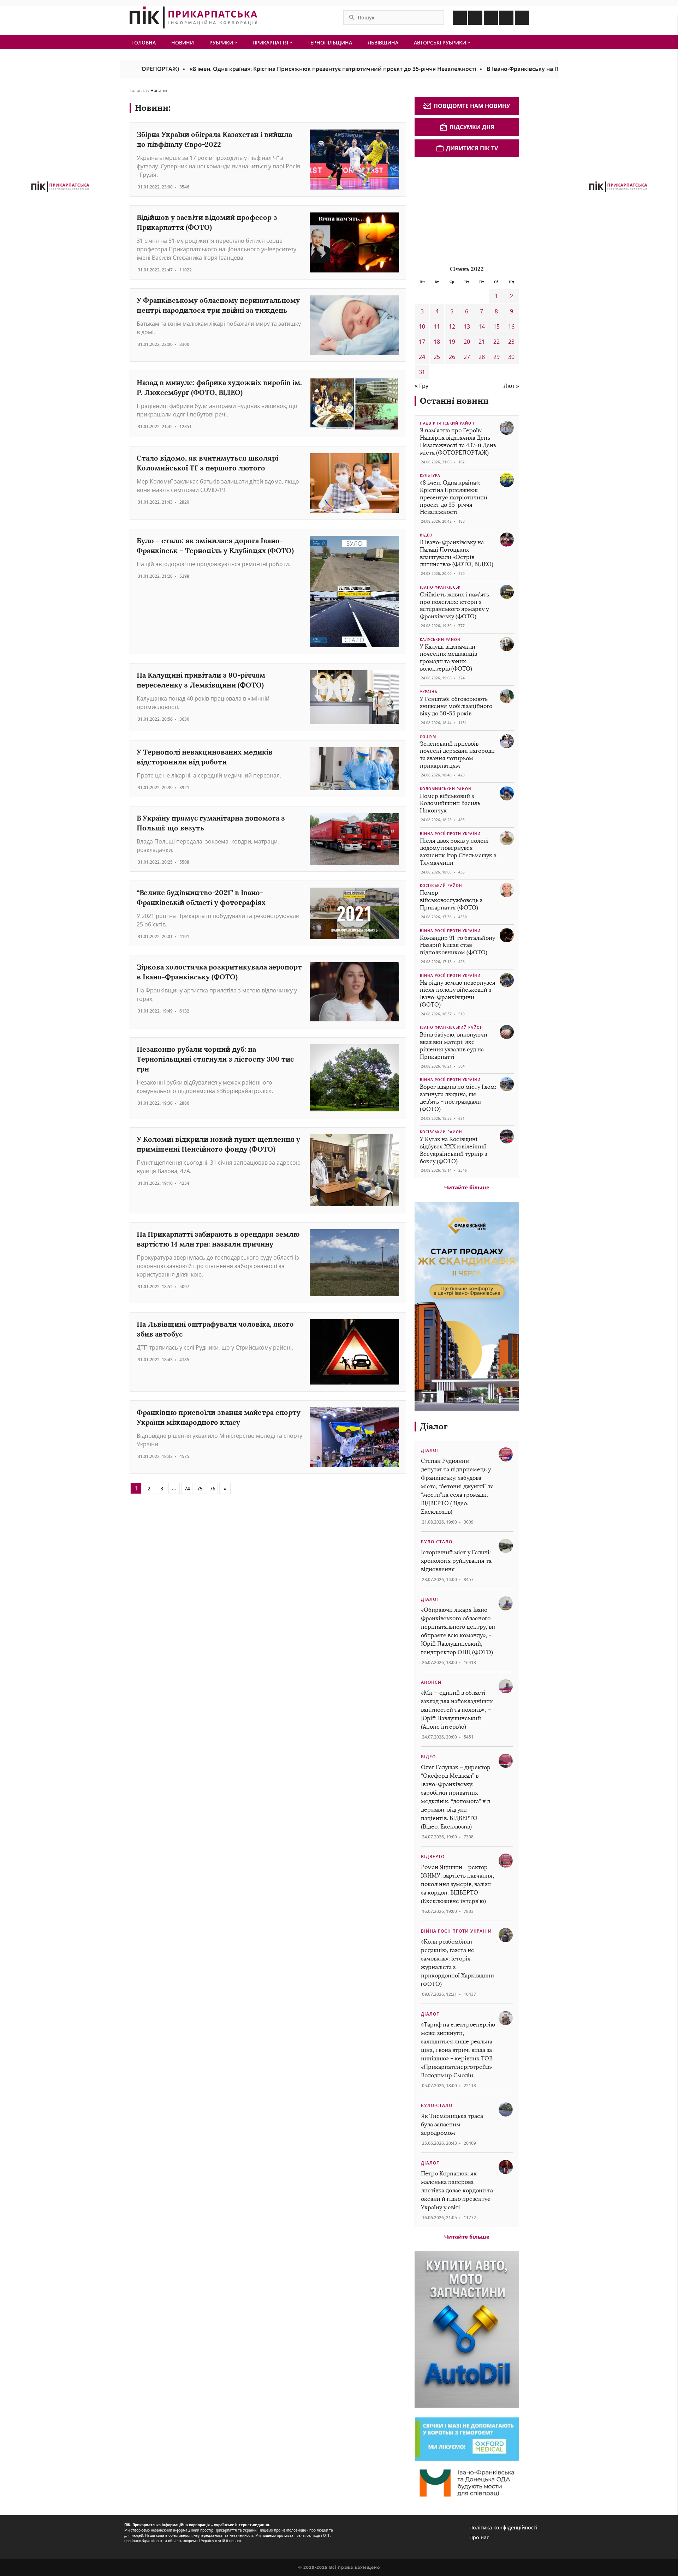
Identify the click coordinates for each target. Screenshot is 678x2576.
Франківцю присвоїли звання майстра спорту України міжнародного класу (219, 1417)
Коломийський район (446, 789)
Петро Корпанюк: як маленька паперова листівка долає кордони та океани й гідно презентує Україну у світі (457, 2190)
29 (496, 357)
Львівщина (383, 43)
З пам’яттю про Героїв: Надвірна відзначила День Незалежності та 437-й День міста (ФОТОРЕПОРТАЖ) (458, 441)
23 (511, 342)
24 (422, 357)
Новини (183, 43)
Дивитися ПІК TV (472, 148)
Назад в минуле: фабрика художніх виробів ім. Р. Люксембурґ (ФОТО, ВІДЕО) (219, 387)
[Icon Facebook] (460, 18)
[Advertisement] (468, 210)
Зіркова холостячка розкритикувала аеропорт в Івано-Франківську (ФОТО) (219, 972)
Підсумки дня (472, 127)
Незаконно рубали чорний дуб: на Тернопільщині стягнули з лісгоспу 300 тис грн (215, 1059)
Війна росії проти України (450, 834)
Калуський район (440, 640)
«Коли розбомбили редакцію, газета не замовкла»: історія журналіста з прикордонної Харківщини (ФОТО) (457, 1963)
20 (467, 342)
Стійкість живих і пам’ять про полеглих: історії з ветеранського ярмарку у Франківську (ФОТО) (454, 605)
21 (482, 342)
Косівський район (441, 885)
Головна (144, 43)
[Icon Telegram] (506, 18)
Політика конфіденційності (503, 2527)
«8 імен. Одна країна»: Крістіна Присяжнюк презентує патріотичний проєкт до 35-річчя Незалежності (251, 69)
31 (422, 372)
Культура (430, 475)
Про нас (479, 2537)
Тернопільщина (330, 43)
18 (437, 342)
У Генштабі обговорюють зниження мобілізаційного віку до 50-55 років (456, 706)
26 (452, 357)
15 (496, 326)
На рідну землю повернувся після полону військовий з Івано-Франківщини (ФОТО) (458, 994)
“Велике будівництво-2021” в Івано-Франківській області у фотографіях (201, 897)
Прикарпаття (271, 43)
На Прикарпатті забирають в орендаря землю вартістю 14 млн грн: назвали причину (218, 1239)
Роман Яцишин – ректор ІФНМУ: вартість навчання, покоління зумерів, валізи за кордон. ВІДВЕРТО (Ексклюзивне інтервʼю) (457, 1884)
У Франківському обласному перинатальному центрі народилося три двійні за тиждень (218, 305)
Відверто (433, 1857)
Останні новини (454, 401)
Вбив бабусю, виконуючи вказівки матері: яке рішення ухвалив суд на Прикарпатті (454, 1046)
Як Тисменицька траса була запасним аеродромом (452, 2124)
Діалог (434, 1426)
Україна (429, 692)
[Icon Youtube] (522, 18)
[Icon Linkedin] (491, 18)
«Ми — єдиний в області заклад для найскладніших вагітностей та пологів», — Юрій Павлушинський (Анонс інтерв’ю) (457, 1710)
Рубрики (222, 43)
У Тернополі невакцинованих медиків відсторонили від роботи (205, 757)
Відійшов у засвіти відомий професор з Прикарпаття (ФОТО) (207, 222)
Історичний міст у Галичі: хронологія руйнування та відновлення (456, 1561)
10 (422, 326)
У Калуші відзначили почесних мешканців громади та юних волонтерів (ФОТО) (448, 658)
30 (511, 357)
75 (200, 1488)
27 (467, 357)
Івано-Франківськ (440, 587)
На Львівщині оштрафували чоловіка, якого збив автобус (215, 1329)
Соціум (428, 737)
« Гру (421, 386)
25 (437, 357)
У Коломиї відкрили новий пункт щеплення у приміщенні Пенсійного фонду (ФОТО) (218, 1144)
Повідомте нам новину (472, 106)
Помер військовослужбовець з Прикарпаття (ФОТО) (451, 900)
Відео (426, 535)
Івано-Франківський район (451, 1027)
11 (437, 326)
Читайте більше (467, 1187)
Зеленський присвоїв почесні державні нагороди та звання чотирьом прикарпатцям (457, 755)
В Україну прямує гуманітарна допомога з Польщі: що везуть (211, 823)
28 (482, 357)
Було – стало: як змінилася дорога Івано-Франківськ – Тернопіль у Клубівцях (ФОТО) (215, 545)
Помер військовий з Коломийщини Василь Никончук (450, 803)
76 (213, 1488)
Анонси (431, 1682)
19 (452, 342)
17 (422, 342)
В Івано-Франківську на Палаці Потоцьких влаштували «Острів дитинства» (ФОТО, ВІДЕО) (534, 69)
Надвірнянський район (447, 423)
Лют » (511, 386)
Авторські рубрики (441, 43)
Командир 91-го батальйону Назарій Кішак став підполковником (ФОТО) (457, 945)
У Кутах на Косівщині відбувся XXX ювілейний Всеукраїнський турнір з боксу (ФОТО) (453, 1150)
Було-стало (437, 1542)
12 (452, 326)
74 (187, 1488)
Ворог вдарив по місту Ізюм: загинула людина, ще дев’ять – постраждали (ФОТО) (458, 1098)
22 (496, 342)
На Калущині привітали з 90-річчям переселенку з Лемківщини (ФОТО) (201, 680)
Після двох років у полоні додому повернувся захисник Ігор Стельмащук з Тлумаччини (458, 852)
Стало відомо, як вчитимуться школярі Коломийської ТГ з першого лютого (207, 463)
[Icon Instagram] (475, 18)
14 (482, 326)
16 (511, 326)
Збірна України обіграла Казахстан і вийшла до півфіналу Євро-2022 (214, 139)
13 (467, 326)
